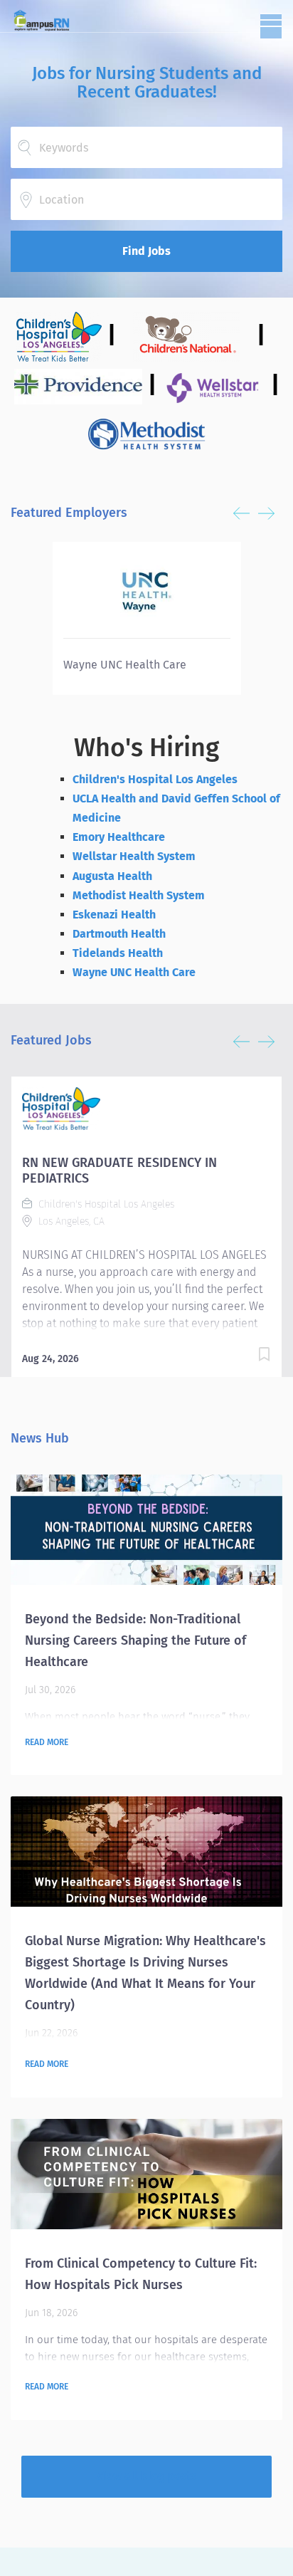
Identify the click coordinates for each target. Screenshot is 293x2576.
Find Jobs (146, 251)
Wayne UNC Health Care (134, 972)
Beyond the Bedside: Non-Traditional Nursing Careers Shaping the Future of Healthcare (135, 1640)
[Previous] (241, 513)
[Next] (266, 513)
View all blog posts (146, 2476)
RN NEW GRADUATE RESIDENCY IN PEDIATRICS (119, 1171)
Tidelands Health (118, 953)
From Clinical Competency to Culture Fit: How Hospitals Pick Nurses (141, 2274)
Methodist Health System (139, 895)
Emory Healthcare (119, 837)
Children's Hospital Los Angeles (155, 779)
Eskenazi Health (114, 915)
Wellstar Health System (134, 856)
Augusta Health (112, 876)
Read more (47, 1742)
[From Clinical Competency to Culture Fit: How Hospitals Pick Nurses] (146, 2174)
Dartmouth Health (119, 934)
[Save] (264, 1357)
